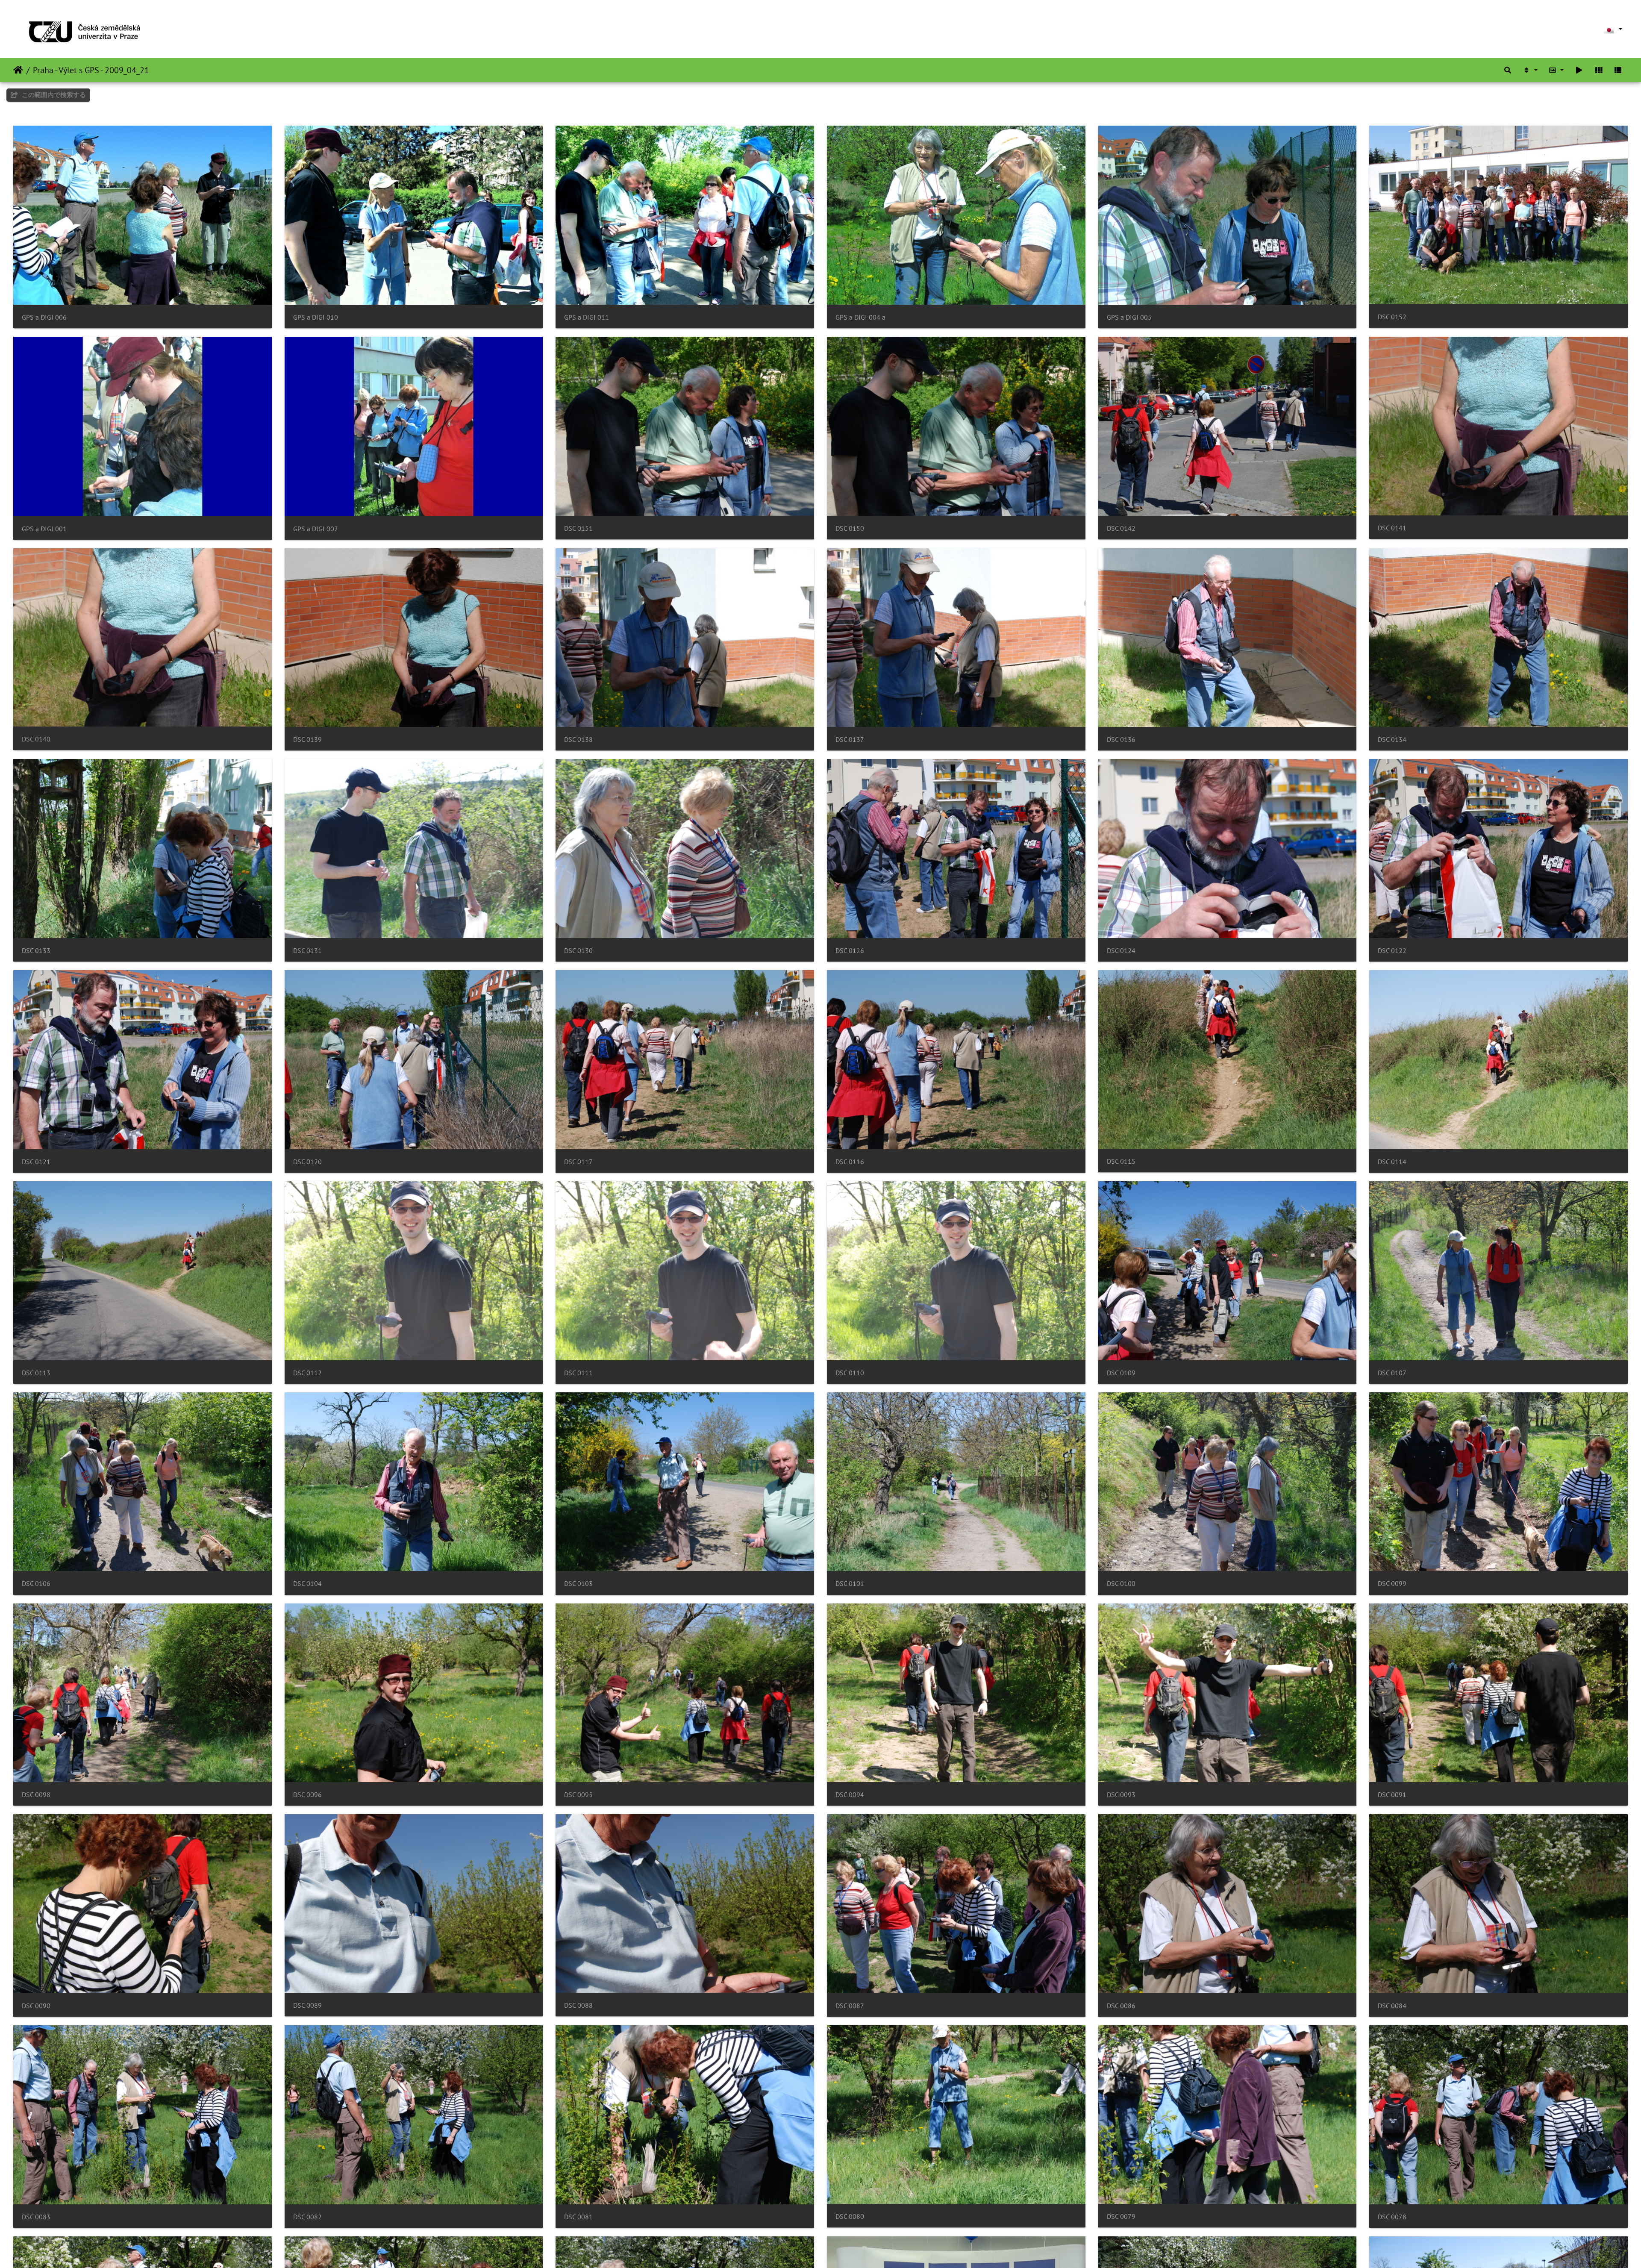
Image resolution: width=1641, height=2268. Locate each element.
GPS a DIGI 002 (316, 529)
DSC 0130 (578, 951)
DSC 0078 (1392, 2217)
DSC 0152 (1392, 317)
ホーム (18, 70)
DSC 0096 (307, 1795)
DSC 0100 (1121, 1584)
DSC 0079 (1121, 2217)
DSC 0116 (850, 1162)
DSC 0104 (307, 1584)
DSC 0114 (1392, 1162)
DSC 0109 (1121, 1373)
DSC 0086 (1121, 2006)
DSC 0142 (1121, 528)
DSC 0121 (36, 1162)
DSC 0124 (1121, 951)
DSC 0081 (578, 2217)
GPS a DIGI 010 (316, 317)
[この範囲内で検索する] (1508, 70)
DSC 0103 (578, 1584)
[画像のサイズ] (1556, 70)
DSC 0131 (307, 951)
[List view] (1618, 70)
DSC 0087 (850, 2006)
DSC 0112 (307, 1373)
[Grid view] (1599, 70)
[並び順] (1530, 70)
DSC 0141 (1392, 528)
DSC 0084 (1392, 2006)
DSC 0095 (578, 1795)
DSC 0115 (1121, 1161)
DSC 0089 (307, 2005)
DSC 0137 (850, 740)
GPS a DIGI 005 (1129, 317)
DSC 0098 (36, 1795)
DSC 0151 (578, 528)
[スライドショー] (1579, 70)
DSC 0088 (578, 2005)
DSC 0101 (850, 1584)
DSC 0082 (307, 2217)
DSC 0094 (850, 1795)
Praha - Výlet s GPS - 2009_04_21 (91, 70)
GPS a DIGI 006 (44, 317)
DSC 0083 (36, 2217)
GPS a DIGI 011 (587, 317)
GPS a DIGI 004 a (860, 317)
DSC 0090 (36, 2006)
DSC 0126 (850, 951)
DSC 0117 (578, 1162)
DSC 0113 (36, 1373)
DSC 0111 (578, 1373)
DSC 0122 (1392, 951)
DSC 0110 (850, 1373)
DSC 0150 (850, 528)
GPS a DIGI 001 (44, 529)
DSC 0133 (36, 951)
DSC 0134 (1392, 740)
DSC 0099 (1392, 1584)
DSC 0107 (1392, 1373)
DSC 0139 (307, 740)
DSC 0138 (578, 740)
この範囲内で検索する (53, 95)
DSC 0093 (1121, 1795)
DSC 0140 (36, 739)
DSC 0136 (1121, 740)
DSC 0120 (307, 1162)
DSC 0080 (850, 2217)
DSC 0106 (36, 1584)
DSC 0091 (1392, 1795)
